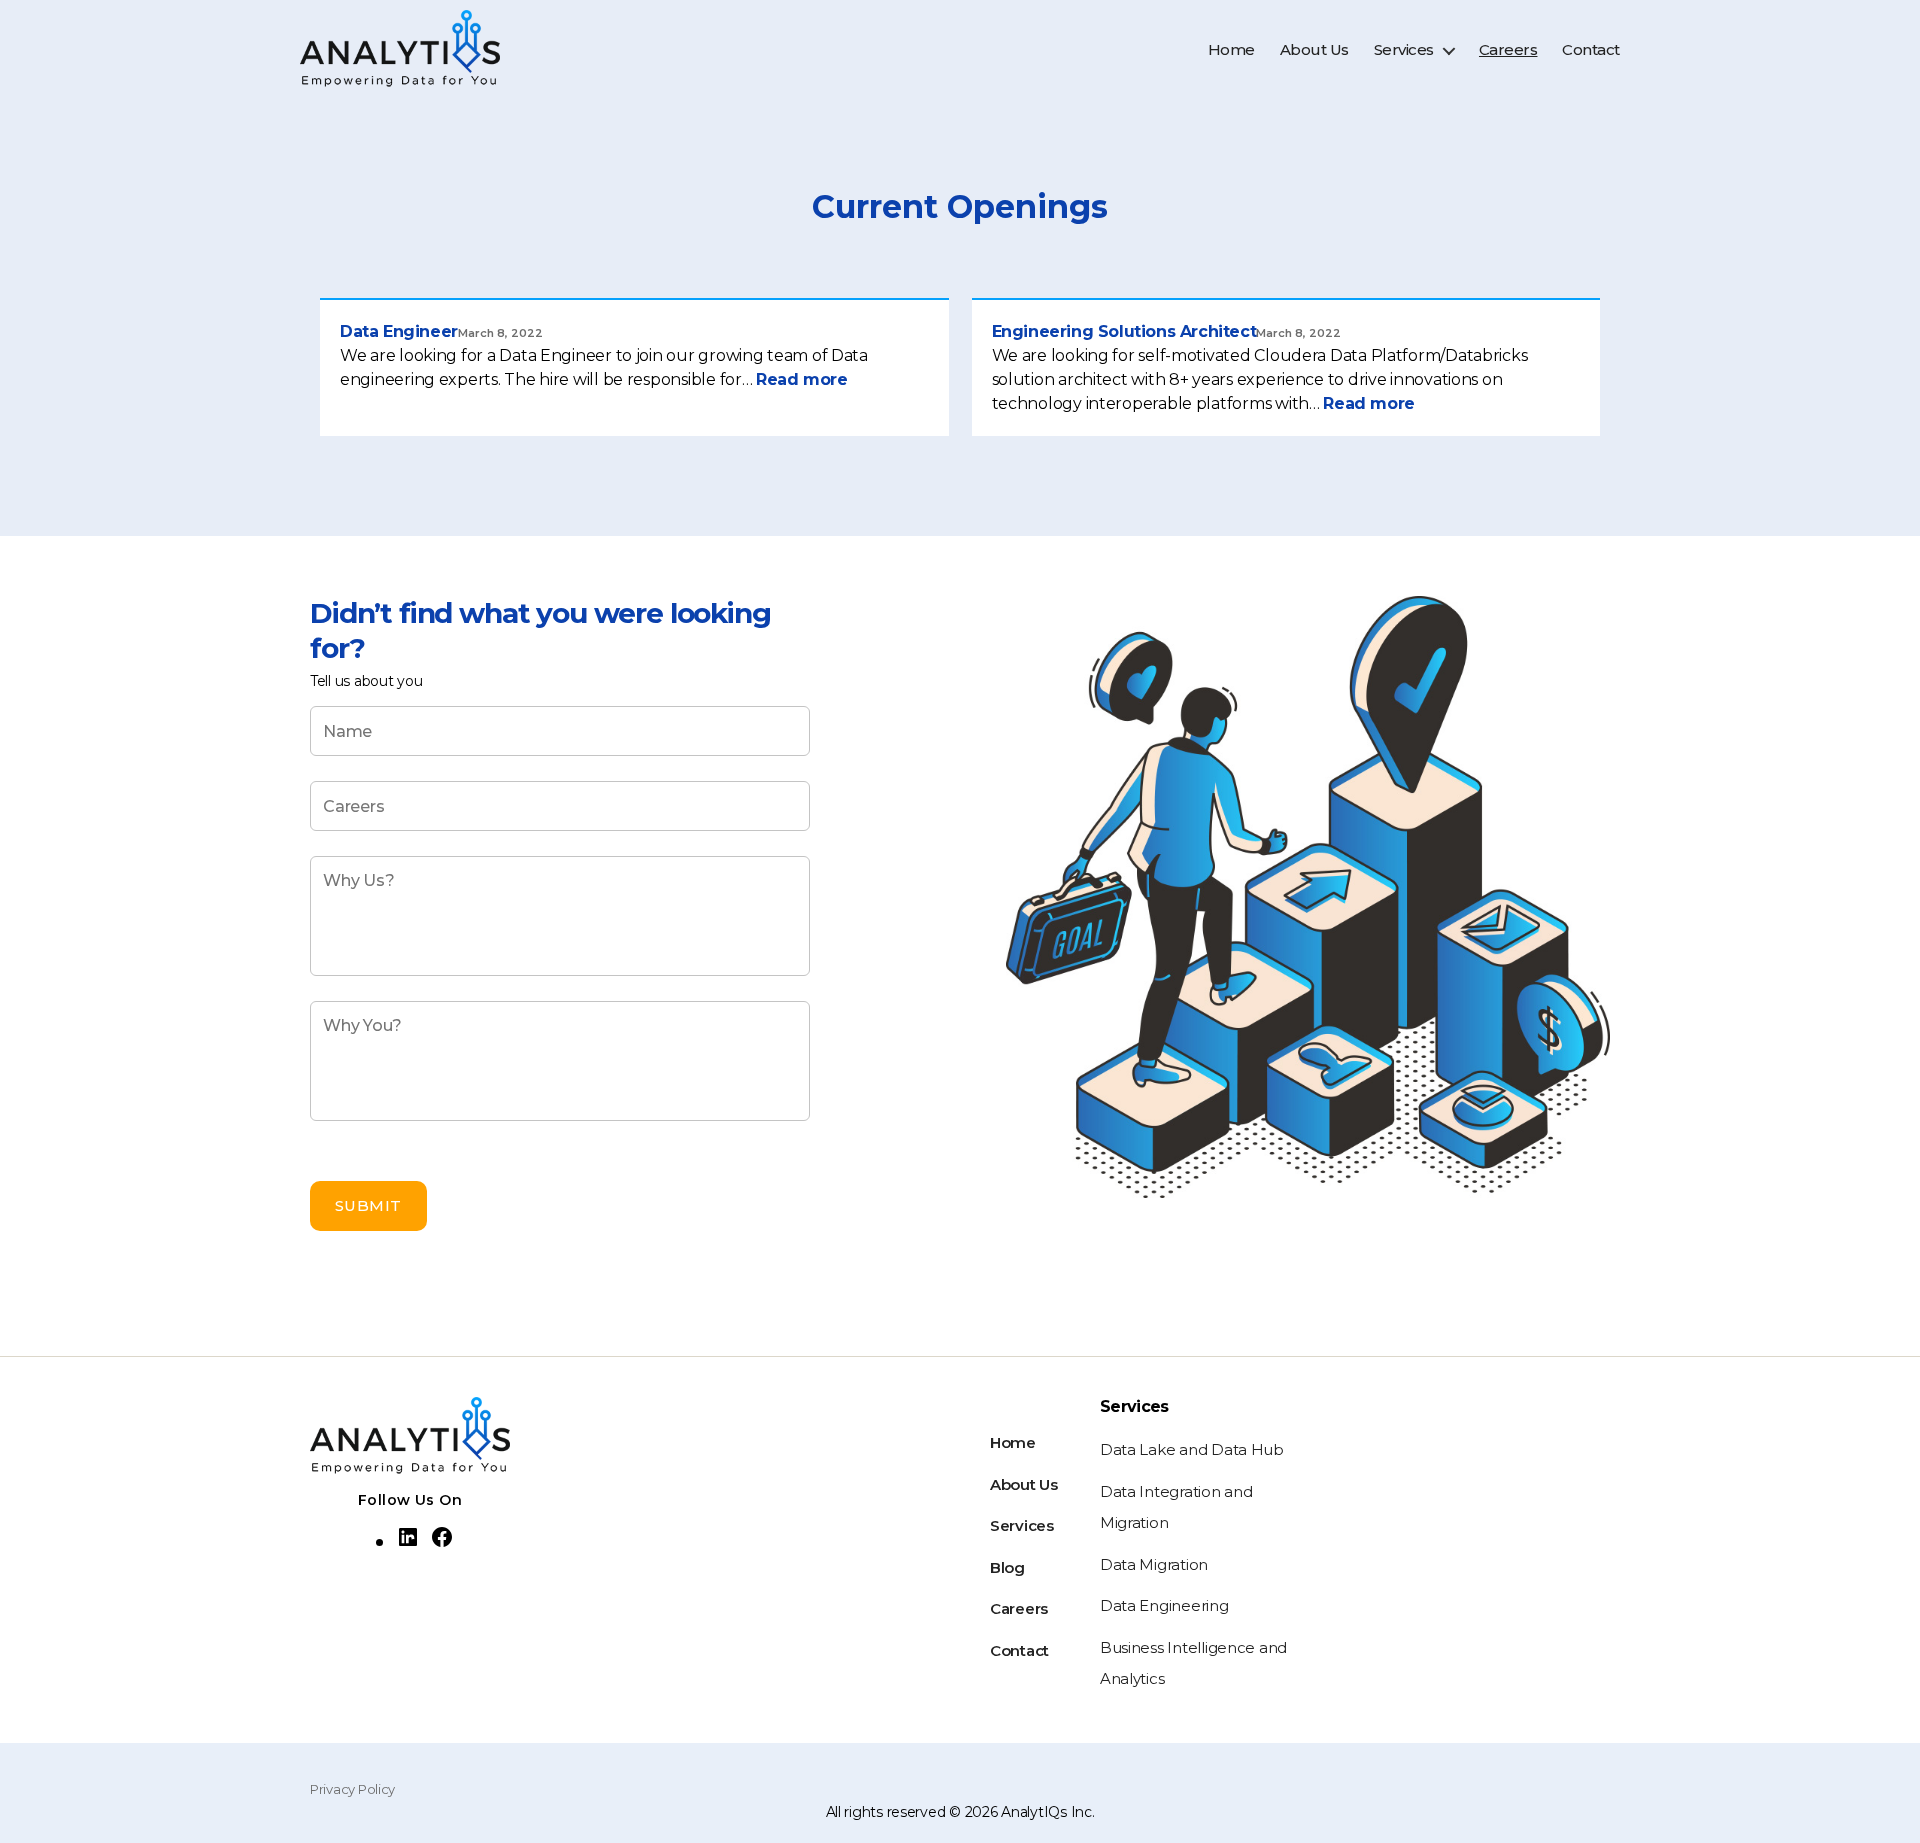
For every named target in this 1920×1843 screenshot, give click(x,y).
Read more (801, 379)
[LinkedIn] (408, 1537)
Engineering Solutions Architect (1124, 331)
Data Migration (1154, 1564)
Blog (1007, 1567)
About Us (1314, 50)
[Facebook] (442, 1537)
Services (1404, 50)
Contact (1591, 50)
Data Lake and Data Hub (1192, 1449)
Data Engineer (399, 331)
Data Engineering (1164, 1605)
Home (1231, 50)
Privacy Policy (352, 1789)
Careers (1508, 50)
